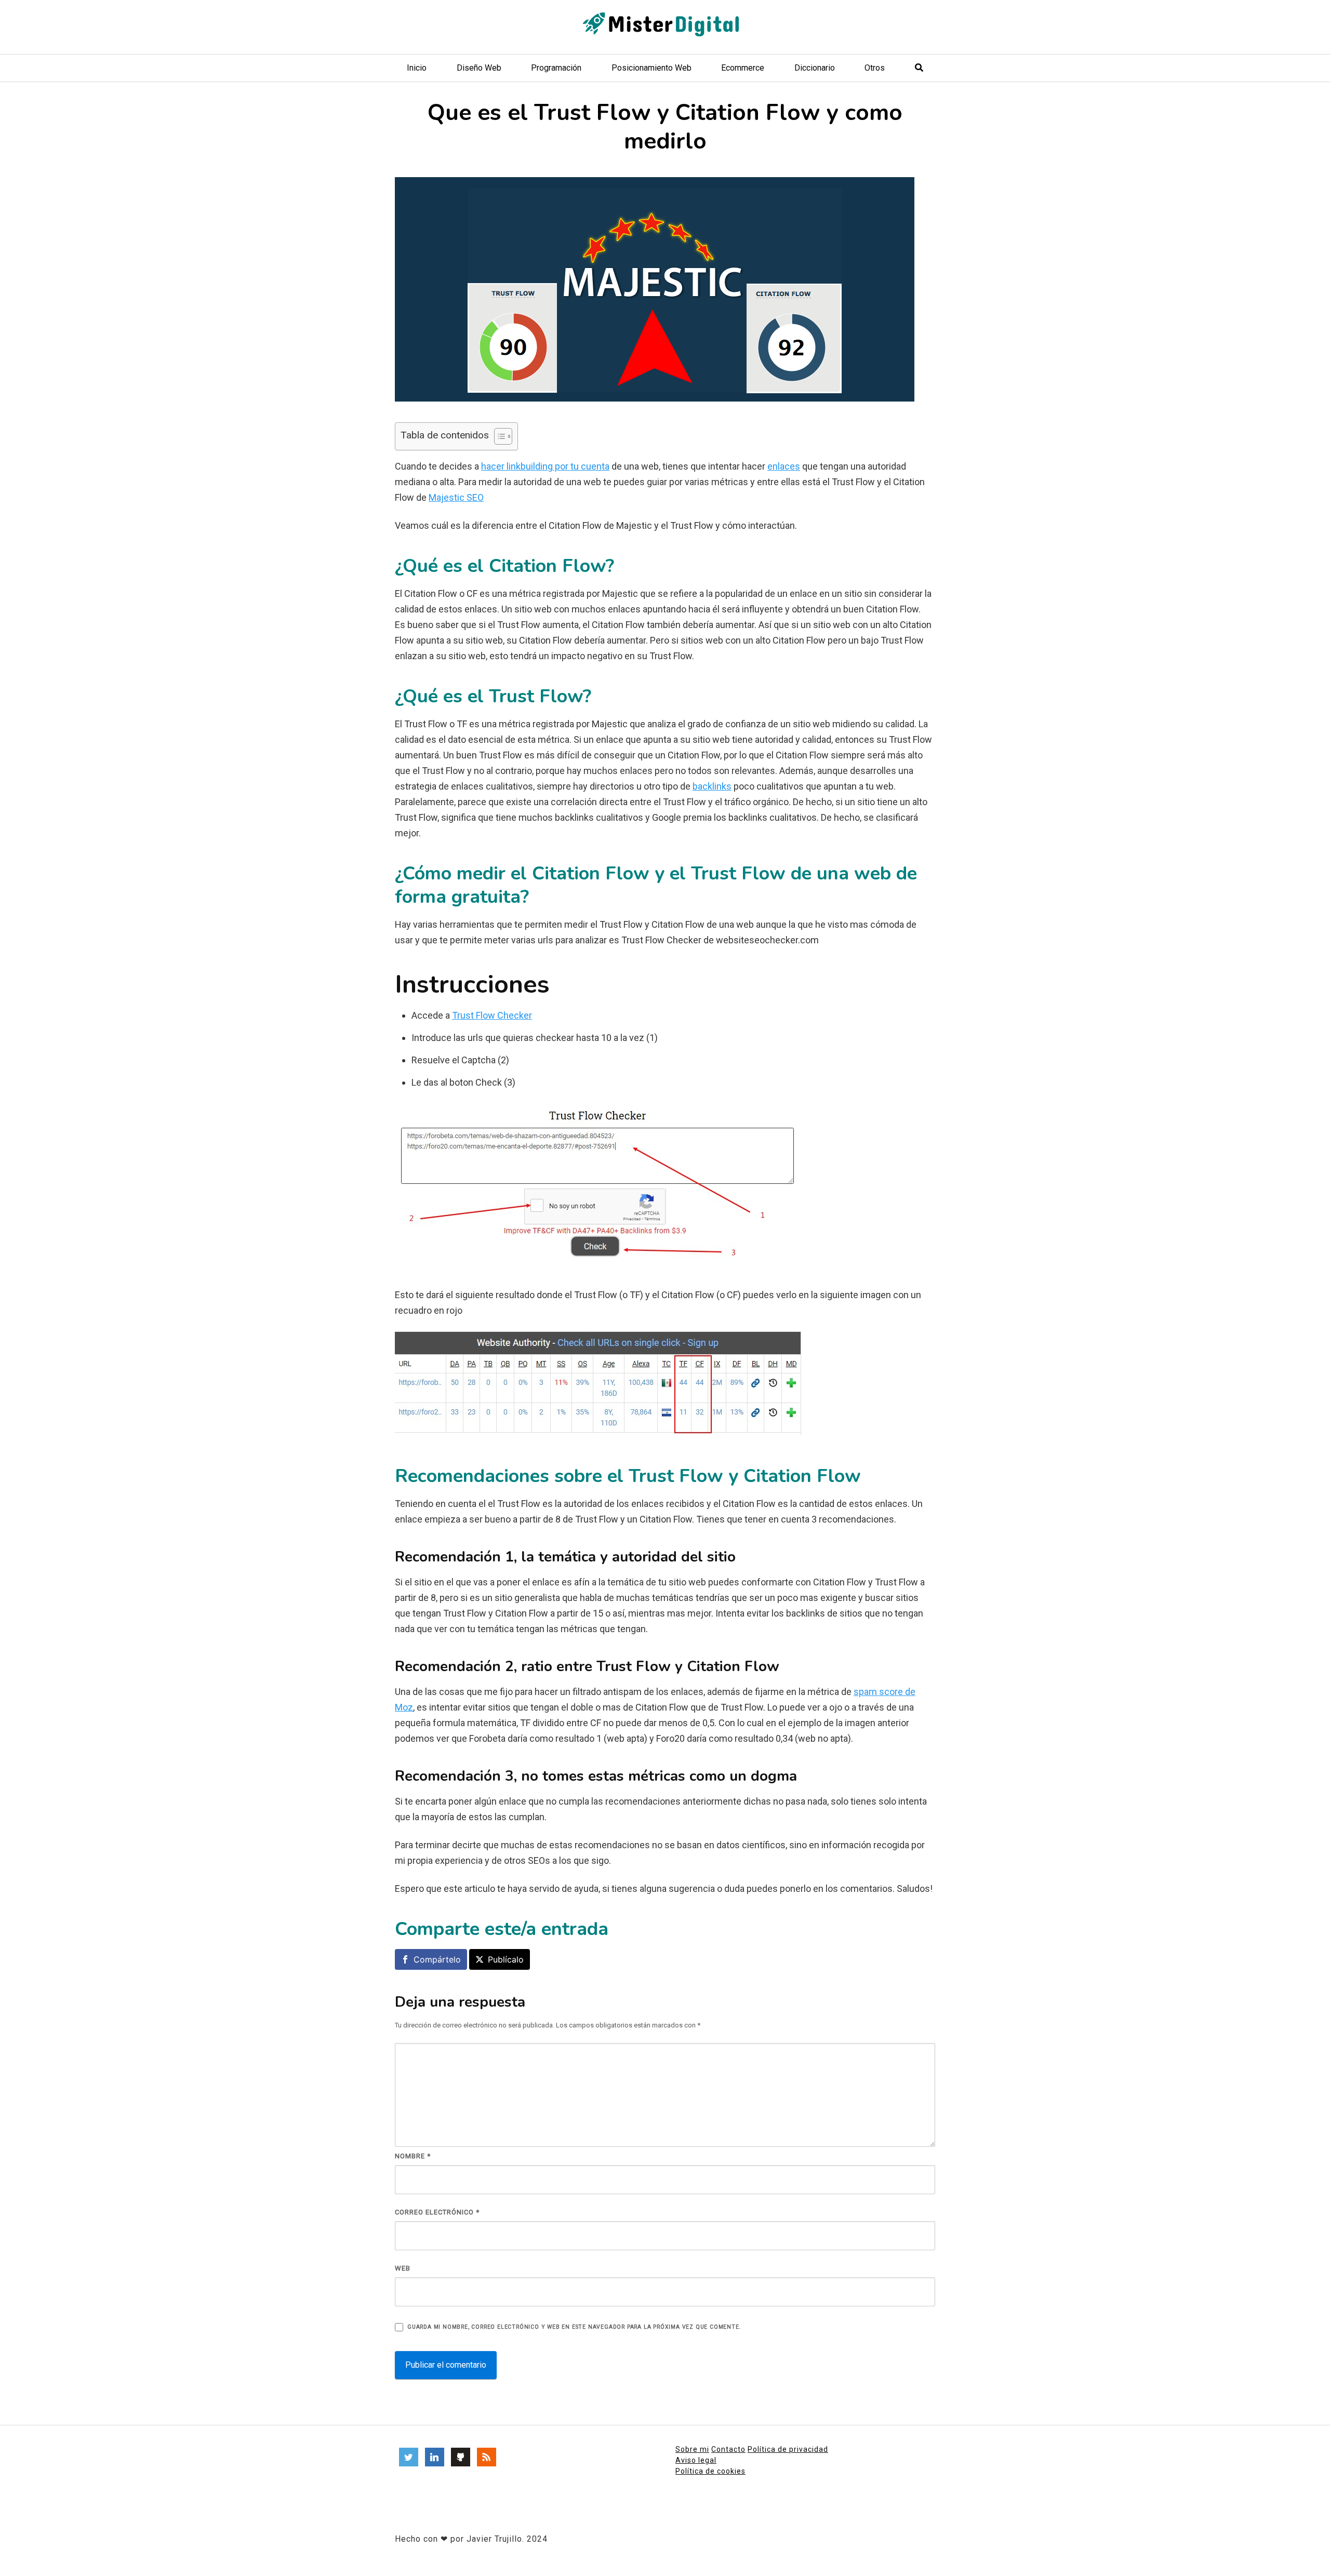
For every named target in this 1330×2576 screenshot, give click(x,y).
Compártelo (437, 1959)
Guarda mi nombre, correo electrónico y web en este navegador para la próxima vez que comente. (574, 2327)
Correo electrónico (437, 2212)
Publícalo (506, 1959)
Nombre (413, 2156)
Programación (556, 68)
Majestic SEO (456, 497)
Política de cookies (710, 2471)
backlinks (712, 786)
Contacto (728, 2449)
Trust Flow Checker (492, 1015)
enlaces (784, 466)
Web (403, 2268)
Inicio (417, 68)
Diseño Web (479, 68)
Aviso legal (696, 2460)
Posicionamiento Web (651, 68)
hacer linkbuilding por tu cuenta (545, 466)
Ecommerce (743, 68)
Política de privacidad (788, 2449)
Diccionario (815, 68)
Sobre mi (692, 2449)
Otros (875, 68)
